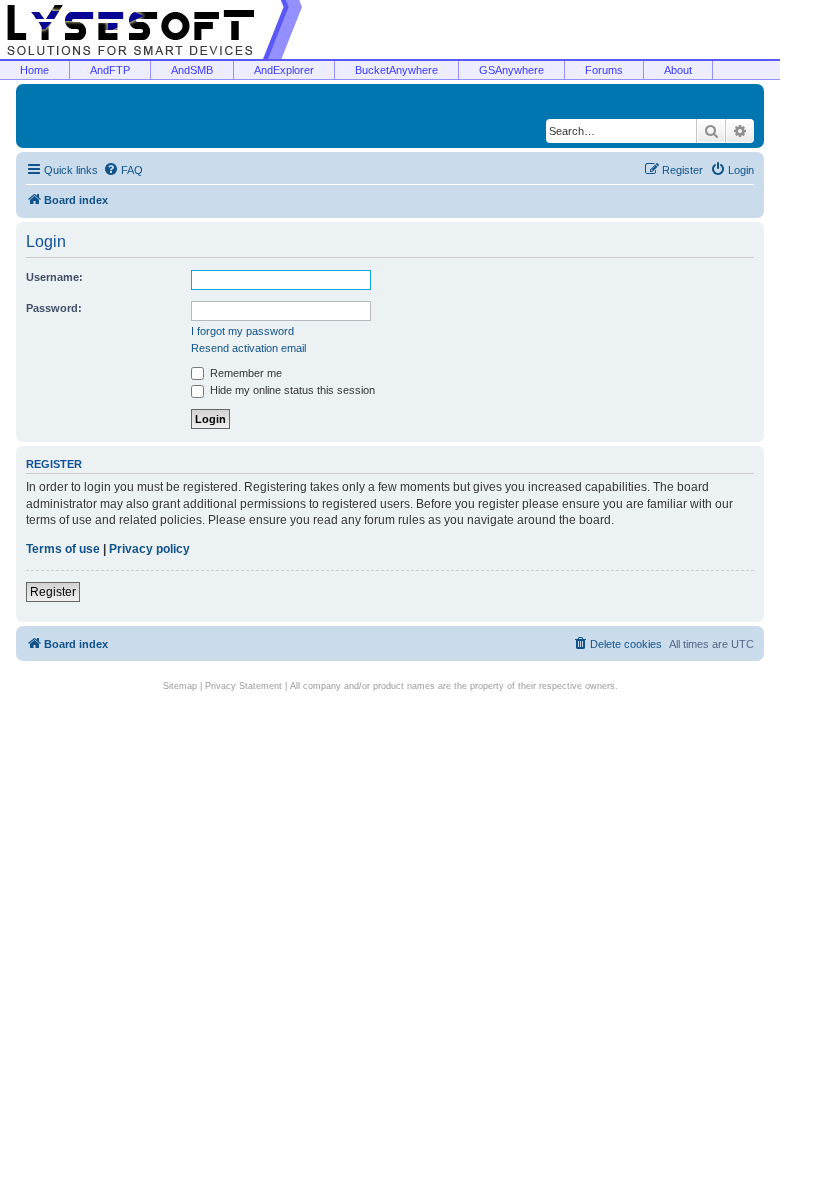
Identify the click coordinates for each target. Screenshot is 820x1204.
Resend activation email (248, 348)
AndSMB (192, 70)
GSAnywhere (511, 70)
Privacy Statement (243, 686)
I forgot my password (242, 331)
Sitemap (180, 686)
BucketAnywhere (396, 70)
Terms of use (63, 549)
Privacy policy (149, 549)
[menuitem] (123, 170)
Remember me (244, 373)
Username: (54, 277)
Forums (604, 70)
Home (34, 70)
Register (53, 592)
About (678, 70)
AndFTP (110, 70)
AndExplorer (284, 70)
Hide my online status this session (291, 390)
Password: (54, 308)
